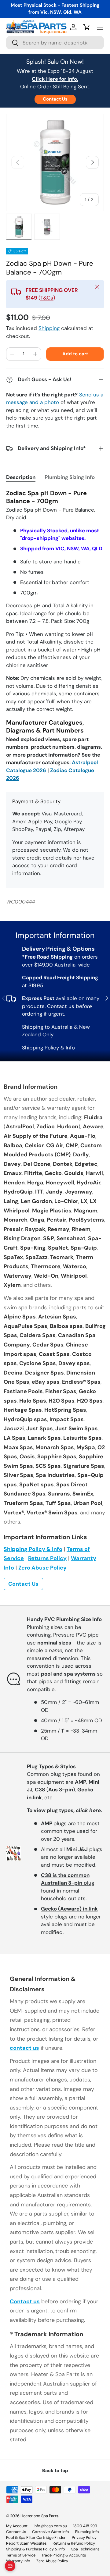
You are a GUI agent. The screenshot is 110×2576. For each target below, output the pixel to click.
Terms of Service (21, 2555)
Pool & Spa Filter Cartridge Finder (36, 2537)
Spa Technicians (85, 2549)
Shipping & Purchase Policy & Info (36, 2549)
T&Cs (47, 298)
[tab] (21, 477)
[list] (55, 162)
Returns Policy (47, 1558)
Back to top (55, 2471)
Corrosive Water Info (51, 2532)
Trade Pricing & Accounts (64, 2555)
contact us (24, 2048)
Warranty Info (18, 2561)
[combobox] (55, 43)
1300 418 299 (85, 2526)
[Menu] (100, 27)
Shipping (49, 328)
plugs (54, 1823)
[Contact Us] (10, 2566)
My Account (17, 2526)
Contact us (25, 2301)
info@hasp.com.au (50, 2526)
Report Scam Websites (26, 2543)
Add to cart (75, 354)
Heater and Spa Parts (39, 2516)
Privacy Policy (84, 2537)
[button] (87, 27)
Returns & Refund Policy (74, 2543)
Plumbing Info (87, 2532)
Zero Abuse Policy (42, 1568)
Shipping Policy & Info (48, 1048)
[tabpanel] (55, 636)
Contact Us (55, 99)
